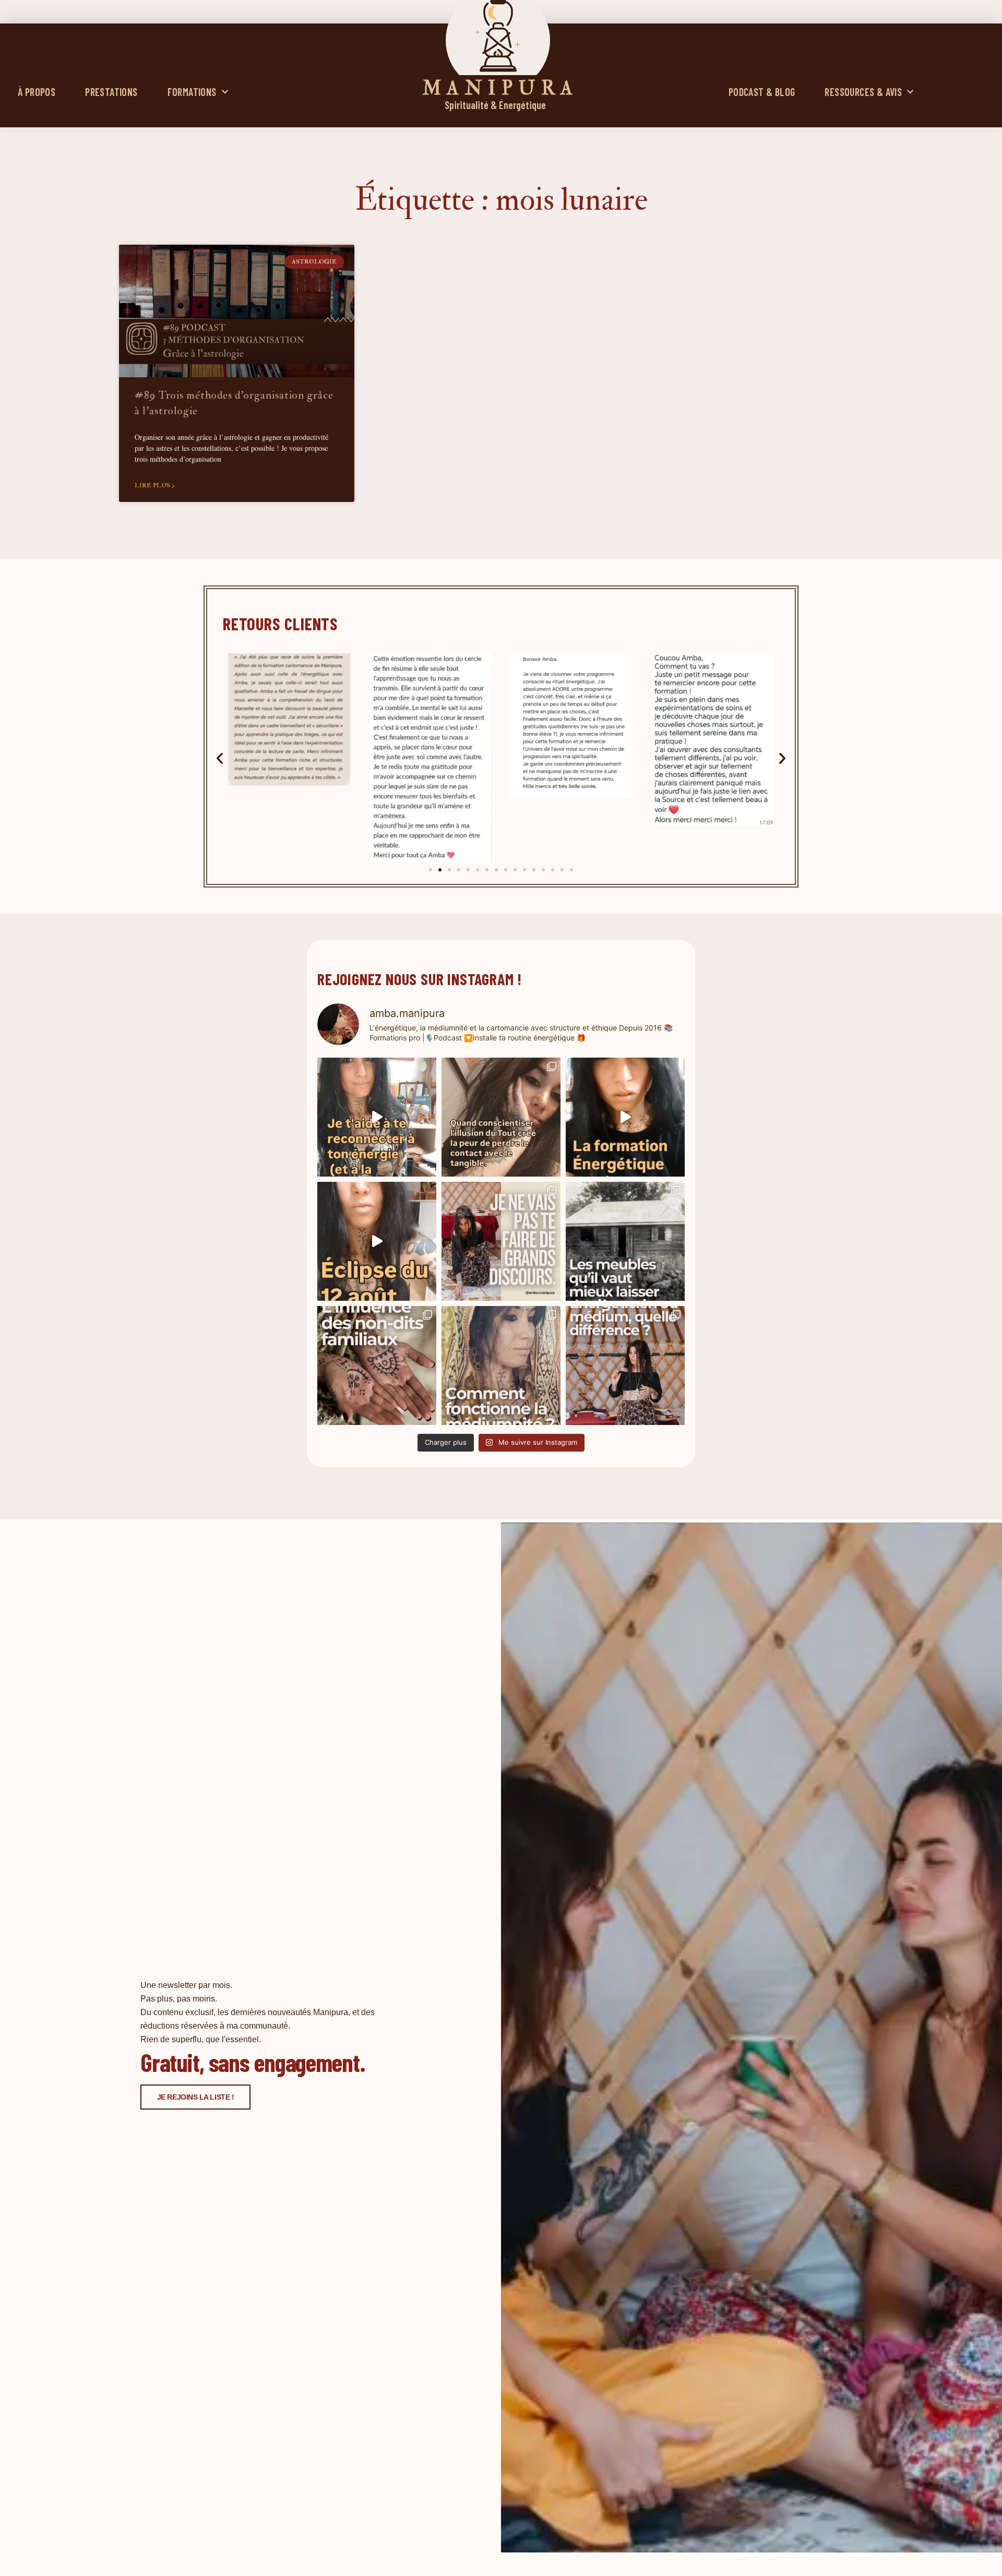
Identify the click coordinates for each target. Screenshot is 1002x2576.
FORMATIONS (192, 92)
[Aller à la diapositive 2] (440, 870)
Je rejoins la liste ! (196, 2097)
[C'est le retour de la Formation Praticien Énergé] (377, 1117)
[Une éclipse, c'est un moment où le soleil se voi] (377, 1241)
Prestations (111, 92)
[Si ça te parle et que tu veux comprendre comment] (377, 1365)
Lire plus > (155, 486)
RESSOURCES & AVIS (863, 92)
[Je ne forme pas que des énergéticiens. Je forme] (625, 1117)
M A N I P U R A (498, 88)
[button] (220, 758)
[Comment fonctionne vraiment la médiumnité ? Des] (501, 1365)
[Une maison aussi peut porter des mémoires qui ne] (625, 1241)
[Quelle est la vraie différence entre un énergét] (625, 1365)
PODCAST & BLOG (762, 92)
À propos (37, 92)
